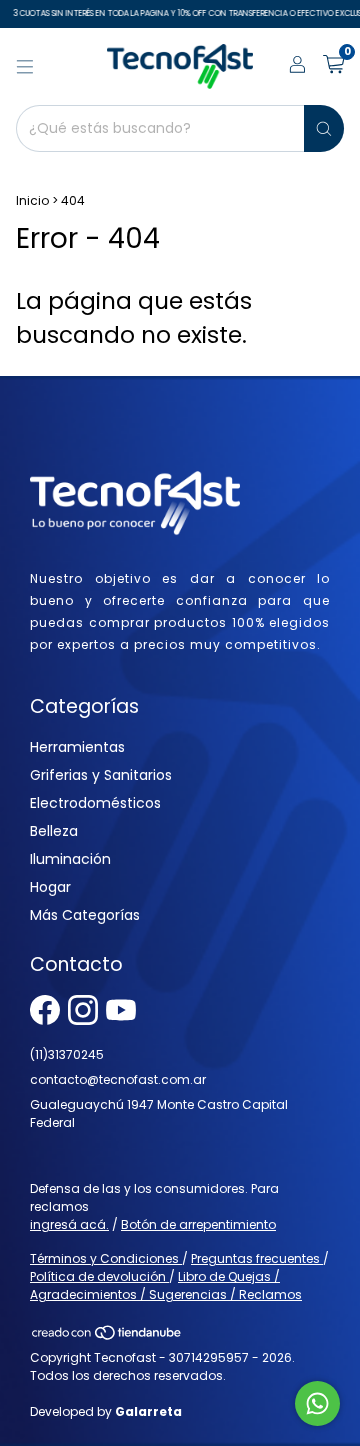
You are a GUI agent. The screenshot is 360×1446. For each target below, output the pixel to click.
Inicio (32, 200)
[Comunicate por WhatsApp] (317, 1403)
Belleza (54, 831)
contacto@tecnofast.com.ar (118, 1079)
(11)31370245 (67, 1054)
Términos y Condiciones (106, 1258)
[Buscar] (324, 128)
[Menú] (25, 67)
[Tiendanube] (107, 1337)
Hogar (50, 887)
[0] (333, 66)
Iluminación (70, 859)
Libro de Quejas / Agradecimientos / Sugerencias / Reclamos (166, 1285)
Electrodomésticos (95, 803)
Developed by (106, 1411)
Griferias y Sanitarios (101, 775)
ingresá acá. (69, 1224)
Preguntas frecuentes (257, 1258)
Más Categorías (85, 915)
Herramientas (77, 747)
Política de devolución (99, 1276)
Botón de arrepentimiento (198, 1224)
